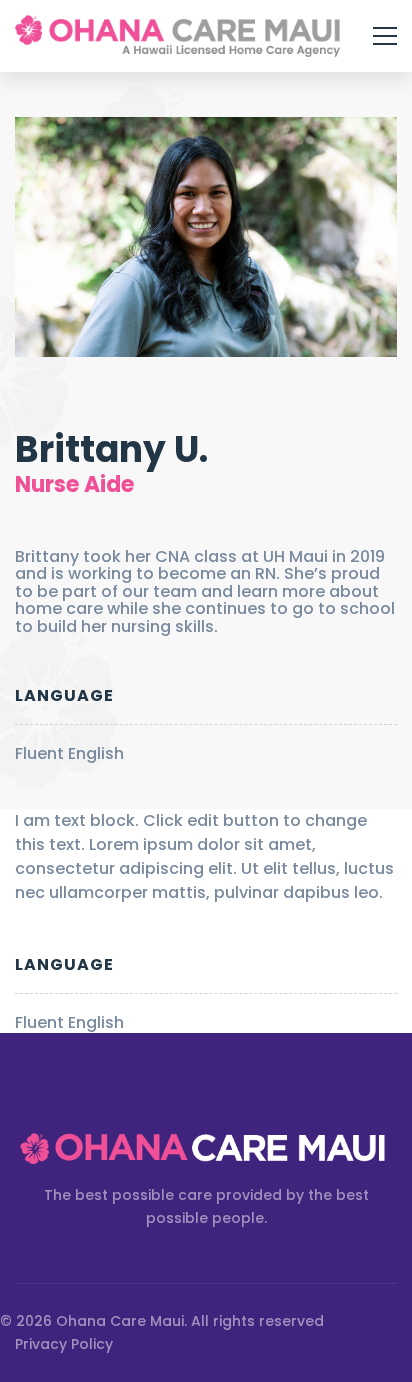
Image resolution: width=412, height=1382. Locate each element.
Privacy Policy (64, 1344)
